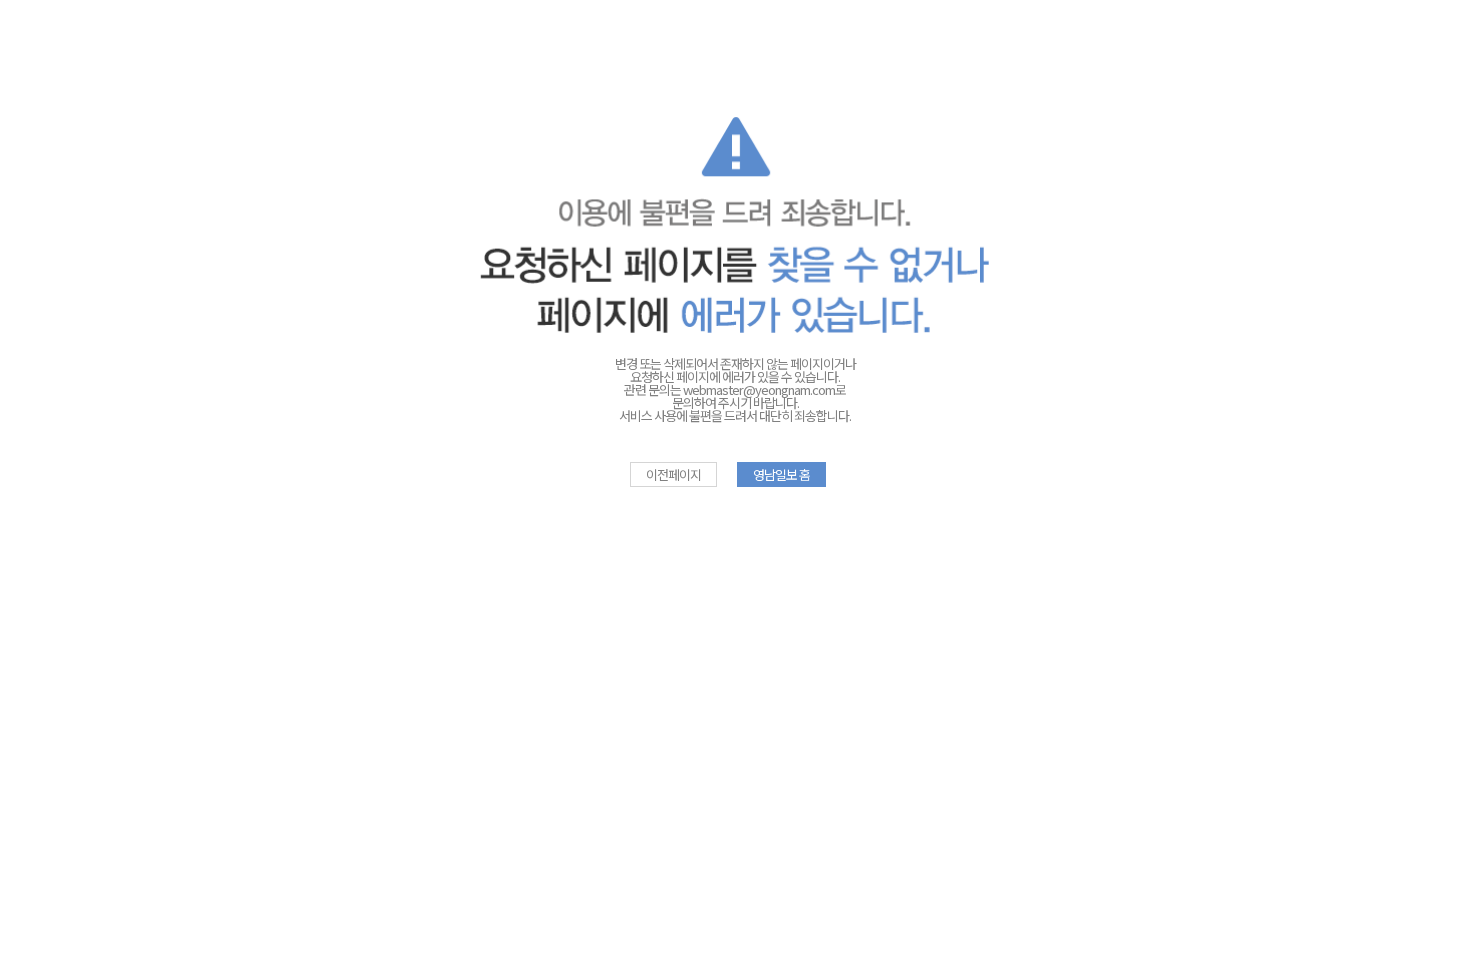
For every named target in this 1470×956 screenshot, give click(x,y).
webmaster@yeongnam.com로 (764, 389)
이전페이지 (673, 474)
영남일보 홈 (781, 474)
